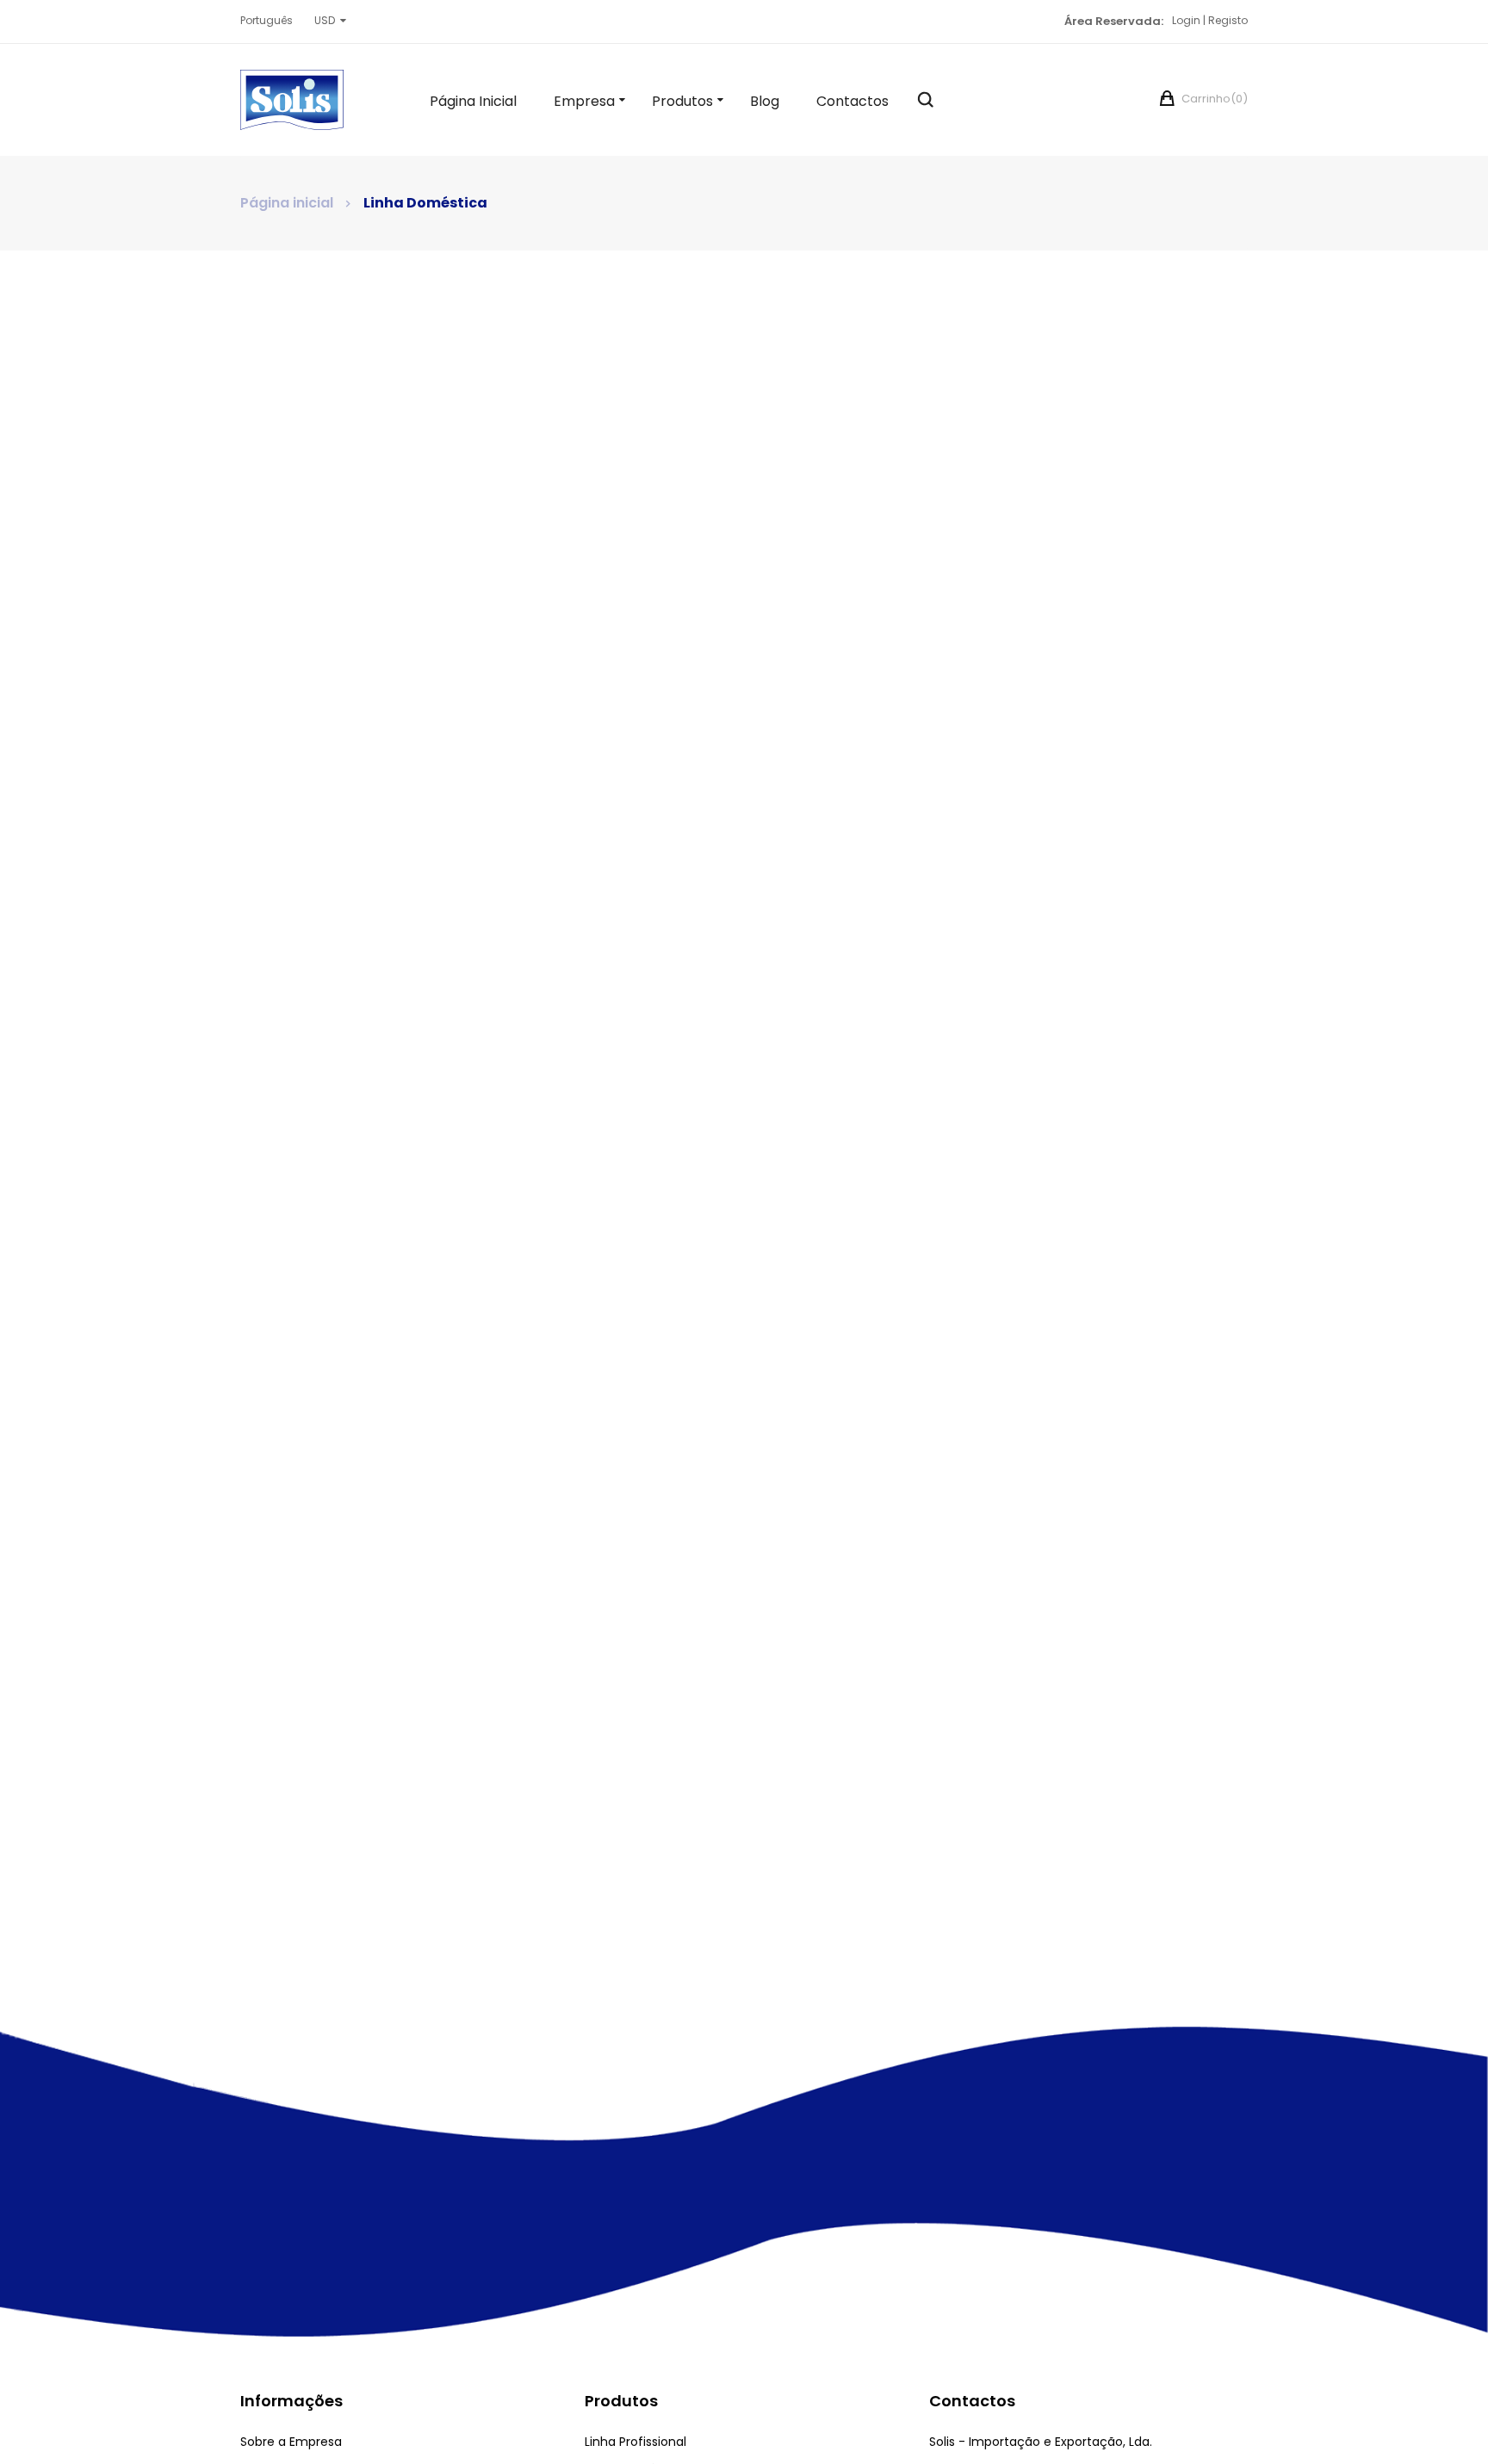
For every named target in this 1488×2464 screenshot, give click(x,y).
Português (267, 20)
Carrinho (1213, 99)
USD (325, 20)
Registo (1228, 20)
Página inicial (287, 203)
